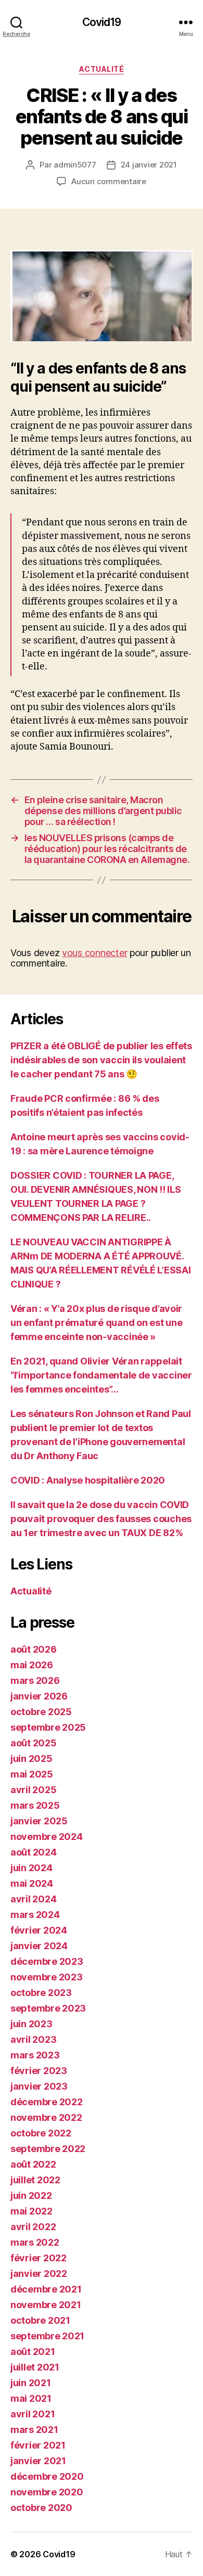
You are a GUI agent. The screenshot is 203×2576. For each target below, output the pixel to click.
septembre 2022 (48, 2149)
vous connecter (94, 953)
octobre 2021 (40, 2320)
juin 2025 (31, 1759)
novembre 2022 (46, 2117)
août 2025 (34, 1743)
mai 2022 (31, 2211)
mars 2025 (35, 1805)
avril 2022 (33, 2227)
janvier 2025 (39, 1821)
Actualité (102, 69)
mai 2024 (32, 1883)
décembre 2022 (47, 2102)
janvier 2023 (39, 2086)
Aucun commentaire (109, 181)
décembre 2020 (47, 2476)
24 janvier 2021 (149, 165)
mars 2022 (35, 2242)
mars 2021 (34, 2430)
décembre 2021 (46, 2289)
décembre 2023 (47, 1961)
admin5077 (75, 165)
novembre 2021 (46, 2305)
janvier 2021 (38, 2461)
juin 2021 (31, 2383)
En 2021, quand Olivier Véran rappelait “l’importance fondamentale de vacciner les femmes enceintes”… (101, 1375)
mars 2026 (35, 1680)
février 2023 (39, 2071)
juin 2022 (31, 2195)
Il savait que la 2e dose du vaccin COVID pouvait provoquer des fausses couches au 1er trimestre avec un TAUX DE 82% (101, 1519)
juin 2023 (31, 2024)
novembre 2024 (47, 1837)
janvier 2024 (39, 1946)
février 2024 (39, 1930)
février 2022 (39, 2258)
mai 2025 (32, 1774)
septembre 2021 (47, 2336)
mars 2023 (35, 2055)
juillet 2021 (35, 2367)
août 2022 (33, 2164)
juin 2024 (31, 1868)
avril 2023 (33, 2039)
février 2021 (38, 2445)
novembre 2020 (47, 2492)
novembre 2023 (47, 1977)
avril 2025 (33, 1790)
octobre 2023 (41, 1993)
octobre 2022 (41, 2133)
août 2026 (34, 1649)
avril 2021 (33, 2414)
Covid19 (102, 22)
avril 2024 (33, 1899)
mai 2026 (32, 1665)
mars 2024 (35, 1915)
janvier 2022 (39, 2274)
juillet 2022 (35, 2180)
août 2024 (34, 1852)
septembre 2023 (48, 2008)
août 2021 (33, 2352)
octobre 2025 (41, 1712)
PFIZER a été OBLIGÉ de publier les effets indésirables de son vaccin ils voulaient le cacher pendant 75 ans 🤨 (101, 1060)
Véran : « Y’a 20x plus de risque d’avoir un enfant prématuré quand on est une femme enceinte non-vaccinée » (96, 1323)
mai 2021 (31, 2398)
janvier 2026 (39, 1696)
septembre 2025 (48, 1727)
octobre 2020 (41, 2508)
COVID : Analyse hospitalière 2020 (88, 1480)
